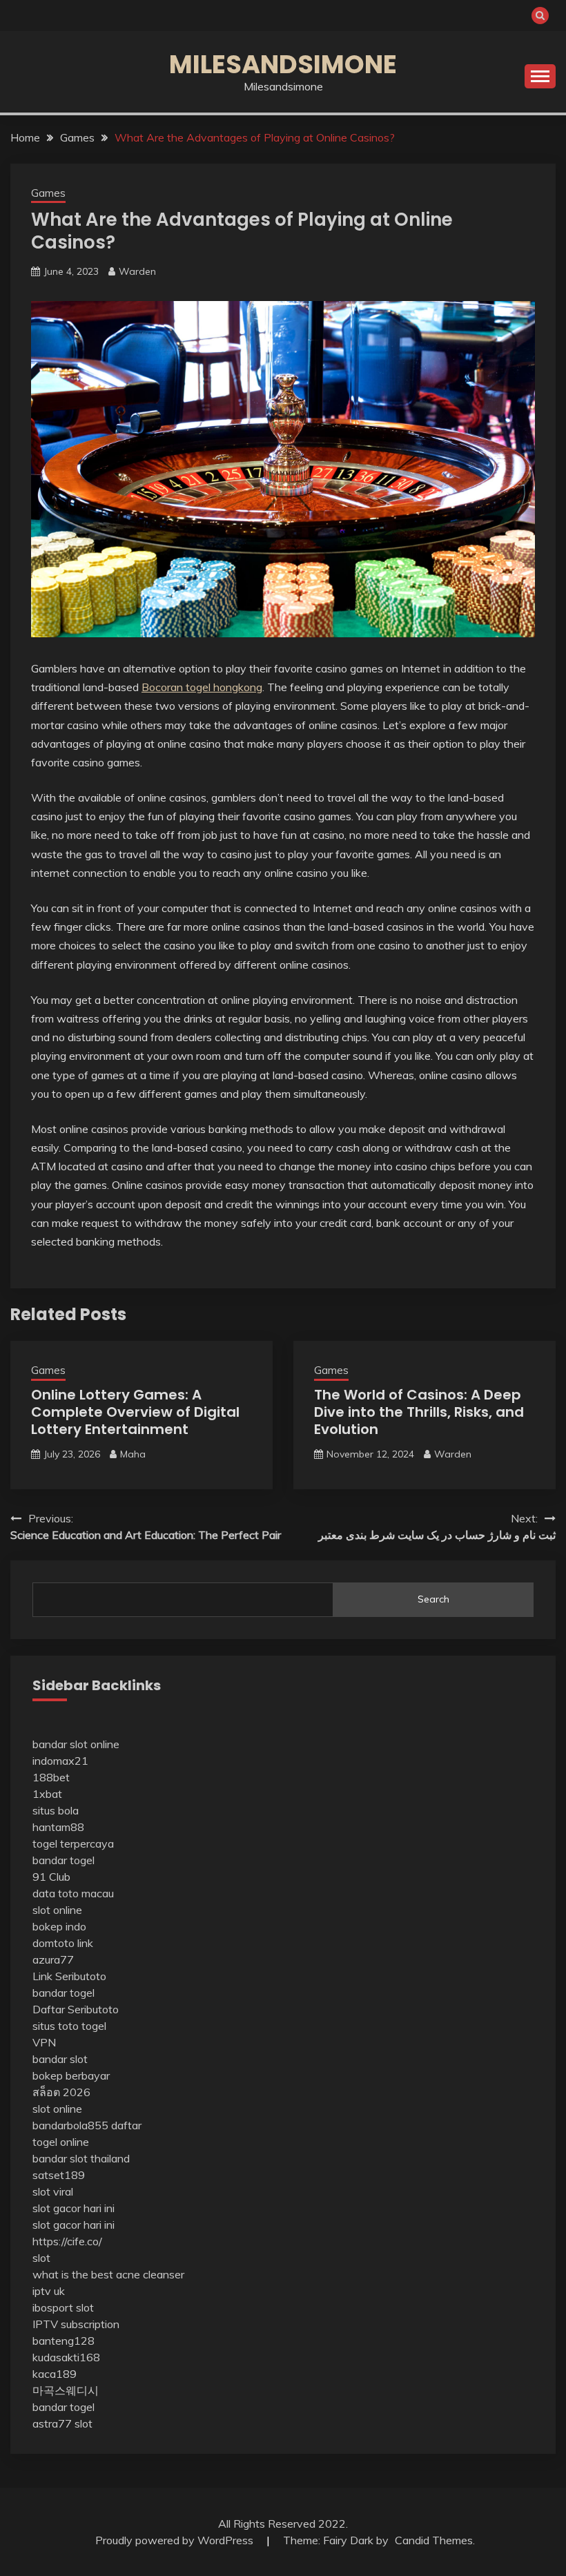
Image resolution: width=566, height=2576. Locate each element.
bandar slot (60, 2059)
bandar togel (64, 1860)
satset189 (59, 2175)
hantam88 (58, 1827)
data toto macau (73, 1893)
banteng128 (64, 2341)
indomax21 (60, 1761)
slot (41, 2258)
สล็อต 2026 (61, 2092)
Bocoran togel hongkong (202, 687)
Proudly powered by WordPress (176, 2540)
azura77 (53, 1959)
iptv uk (49, 2291)
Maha (133, 1454)
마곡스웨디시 (66, 2390)
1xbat (47, 1794)
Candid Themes (434, 2540)
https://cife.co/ (67, 2241)
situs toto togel (69, 2026)
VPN (44, 2042)
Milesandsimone (283, 64)
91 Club (51, 1877)
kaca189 (55, 2374)
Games (48, 193)
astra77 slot (62, 2423)
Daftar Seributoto (76, 2009)
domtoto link (63, 1943)
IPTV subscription (76, 2324)
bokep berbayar (71, 2075)
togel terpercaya (73, 1843)
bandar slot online (76, 1744)
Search (433, 1599)
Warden (137, 271)
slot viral (53, 2191)
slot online (57, 1910)
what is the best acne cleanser (108, 2274)
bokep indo (59, 1926)
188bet (51, 1777)
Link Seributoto (69, 1976)
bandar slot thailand (81, 2158)
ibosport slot (63, 2307)
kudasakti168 (66, 2357)
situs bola (56, 1810)
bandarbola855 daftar (87, 2125)
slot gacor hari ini (74, 2208)
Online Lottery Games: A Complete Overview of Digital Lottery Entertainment (135, 1412)
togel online (61, 2142)
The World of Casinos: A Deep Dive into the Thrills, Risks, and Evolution (419, 1412)
